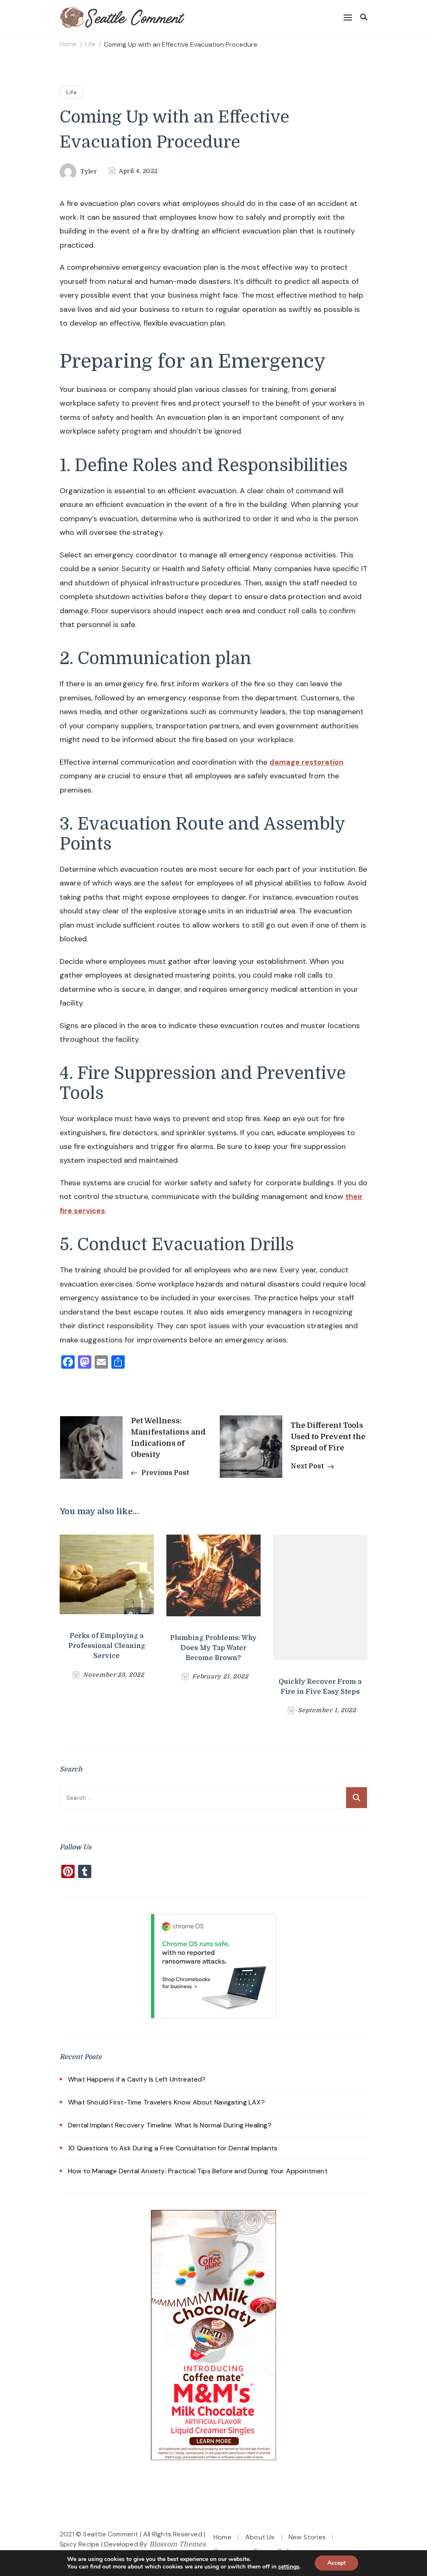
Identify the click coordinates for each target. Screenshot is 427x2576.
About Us (260, 2537)
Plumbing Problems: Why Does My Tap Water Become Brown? (213, 1648)
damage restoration (306, 762)
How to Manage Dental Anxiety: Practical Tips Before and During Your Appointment (198, 2171)
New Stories (307, 2537)
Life (72, 92)
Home (222, 2537)
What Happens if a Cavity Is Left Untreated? (137, 2079)
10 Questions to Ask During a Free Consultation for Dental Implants (173, 2148)
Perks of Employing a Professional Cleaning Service (107, 1646)
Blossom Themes (178, 2544)
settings (289, 2567)
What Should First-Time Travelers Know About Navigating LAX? (166, 2102)
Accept (337, 2563)
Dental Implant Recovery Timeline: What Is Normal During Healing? (170, 2125)
